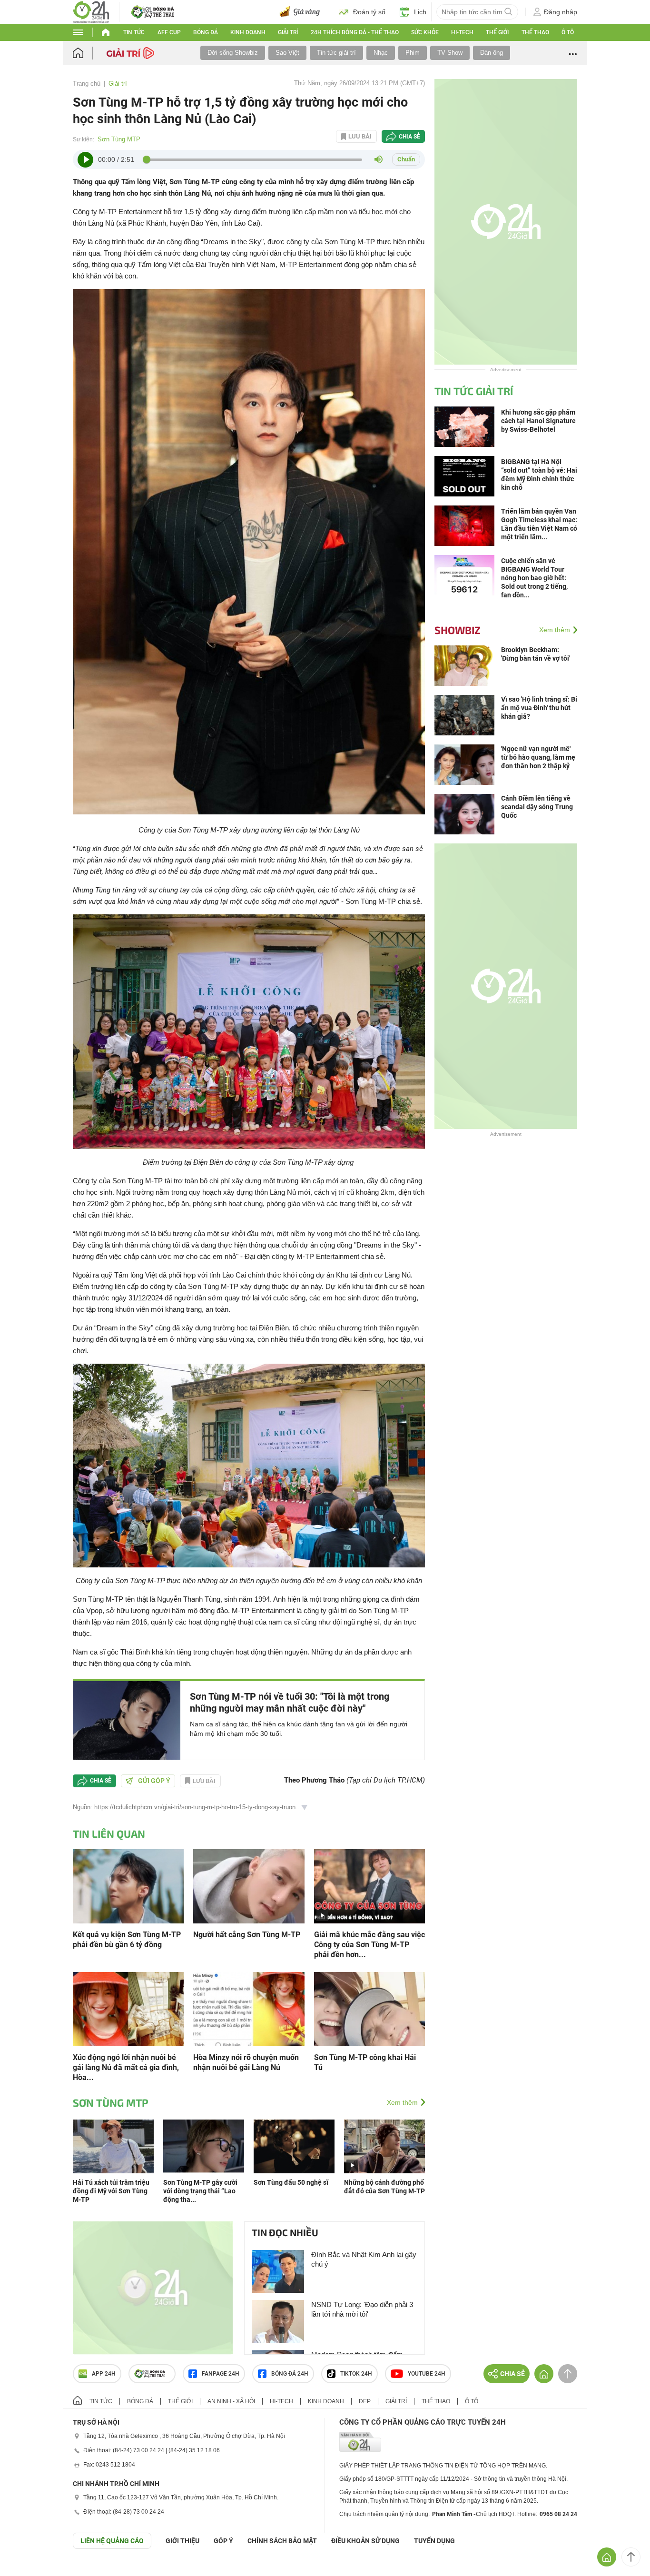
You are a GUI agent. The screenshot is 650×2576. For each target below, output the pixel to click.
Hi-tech (462, 32)
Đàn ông (492, 53)
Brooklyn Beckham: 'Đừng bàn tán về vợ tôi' (536, 654)
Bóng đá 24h (290, 2374)
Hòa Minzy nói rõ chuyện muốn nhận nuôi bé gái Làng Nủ (246, 2062)
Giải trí (288, 32)
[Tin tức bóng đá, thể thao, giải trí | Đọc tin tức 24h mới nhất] (91, 11)
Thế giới (497, 32)
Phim (413, 53)
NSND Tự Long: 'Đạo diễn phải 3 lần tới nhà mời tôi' (362, 2309)
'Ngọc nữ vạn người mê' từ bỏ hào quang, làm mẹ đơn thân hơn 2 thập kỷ (538, 757)
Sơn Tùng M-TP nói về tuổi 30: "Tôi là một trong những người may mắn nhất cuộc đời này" (290, 1702)
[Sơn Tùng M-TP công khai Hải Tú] (369, 2008)
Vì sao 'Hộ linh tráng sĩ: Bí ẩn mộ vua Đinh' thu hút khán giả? (539, 708)
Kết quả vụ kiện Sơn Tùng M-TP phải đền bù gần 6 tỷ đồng (127, 1940)
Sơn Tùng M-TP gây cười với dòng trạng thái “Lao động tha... (200, 2191)
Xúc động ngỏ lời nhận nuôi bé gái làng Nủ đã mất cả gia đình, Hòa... (126, 2067)
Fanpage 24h (221, 2374)
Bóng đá (206, 32)
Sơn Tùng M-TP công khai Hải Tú (365, 2062)
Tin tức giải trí (336, 53)
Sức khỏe (425, 32)
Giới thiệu (182, 2541)
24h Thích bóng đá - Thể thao (355, 32)
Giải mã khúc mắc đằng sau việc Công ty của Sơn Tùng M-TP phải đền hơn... (369, 1945)
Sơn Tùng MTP (119, 139)
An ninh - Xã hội (231, 2401)
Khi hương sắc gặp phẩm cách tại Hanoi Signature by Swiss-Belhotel (538, 421)
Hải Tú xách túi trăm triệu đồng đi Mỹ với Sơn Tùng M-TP (111, 2191)
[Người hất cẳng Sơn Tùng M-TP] (249, 1885)
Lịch (420, 12)
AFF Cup (169, 32)
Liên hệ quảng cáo (112, 2541)
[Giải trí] (132, 52)
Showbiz (458, 630)
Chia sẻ (409, 137)
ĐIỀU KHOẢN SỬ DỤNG (365, 2541)
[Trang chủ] (87, 53)
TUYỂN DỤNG (434, 2541)
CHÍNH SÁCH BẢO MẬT (282, 2541)
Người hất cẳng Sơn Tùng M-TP (247, 1935)
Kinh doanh (248, 32)
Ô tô (568, 32)
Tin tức (134, 32)
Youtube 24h (427, 2374)
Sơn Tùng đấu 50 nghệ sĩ (291, 2182)
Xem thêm (402, 2102)
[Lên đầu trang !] (631, 2557)
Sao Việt (287, 53)
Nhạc (381, 53)
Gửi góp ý (154, 1781)
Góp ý (223, 2541)
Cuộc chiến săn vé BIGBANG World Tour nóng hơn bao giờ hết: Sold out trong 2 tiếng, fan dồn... (534, 578)
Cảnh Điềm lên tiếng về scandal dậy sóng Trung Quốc (537, 807)
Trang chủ (87, 84)
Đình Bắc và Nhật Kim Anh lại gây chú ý (364, 2259)
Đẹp (365, 2401)
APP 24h (104, 2374)
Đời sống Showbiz (233, 53)
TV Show (450, 53)
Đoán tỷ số (369, 12)
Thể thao (535, 32)
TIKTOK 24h (356, 2374)
